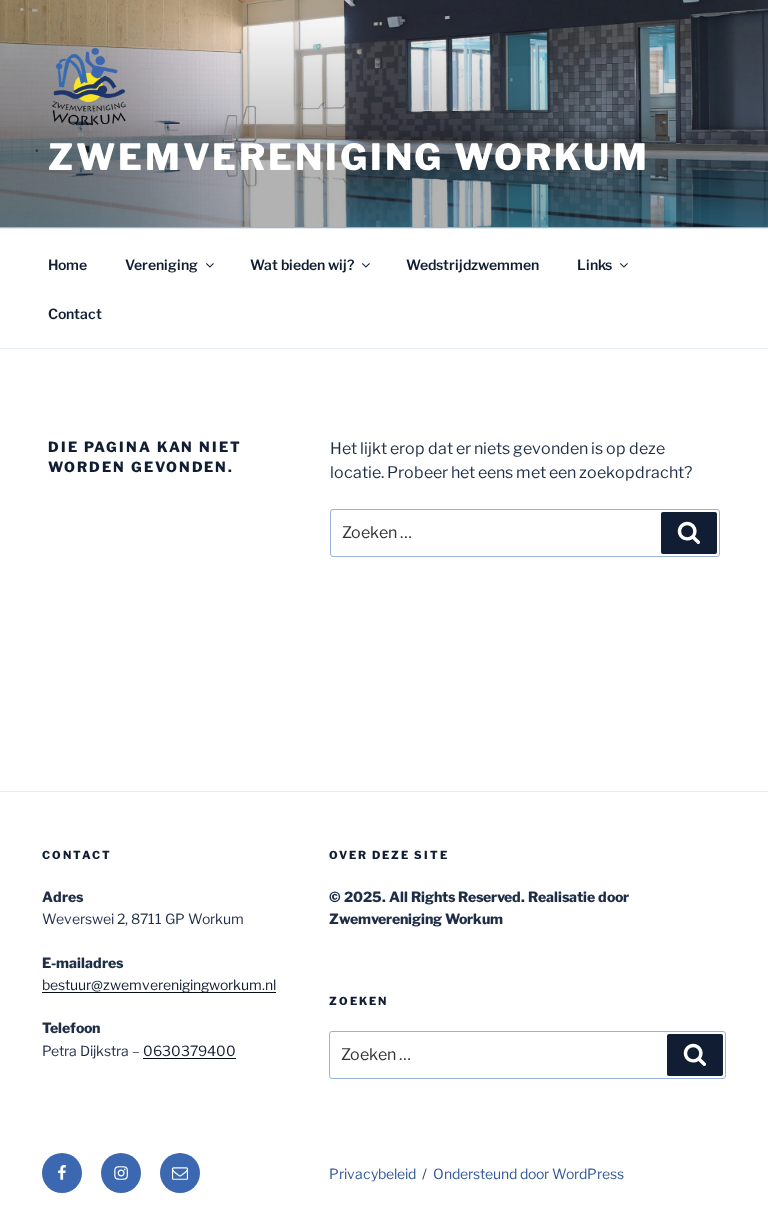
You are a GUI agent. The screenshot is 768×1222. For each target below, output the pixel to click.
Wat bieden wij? (302, 264)
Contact (75, 313)
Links (594, 264)
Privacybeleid (372, 1173)
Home (67, 264)
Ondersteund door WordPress (528, 1173)
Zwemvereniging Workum (348, 157)
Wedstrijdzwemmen (472, 264)
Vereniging (161, 264)
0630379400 (189, 1050)
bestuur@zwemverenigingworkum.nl (159, 984)
